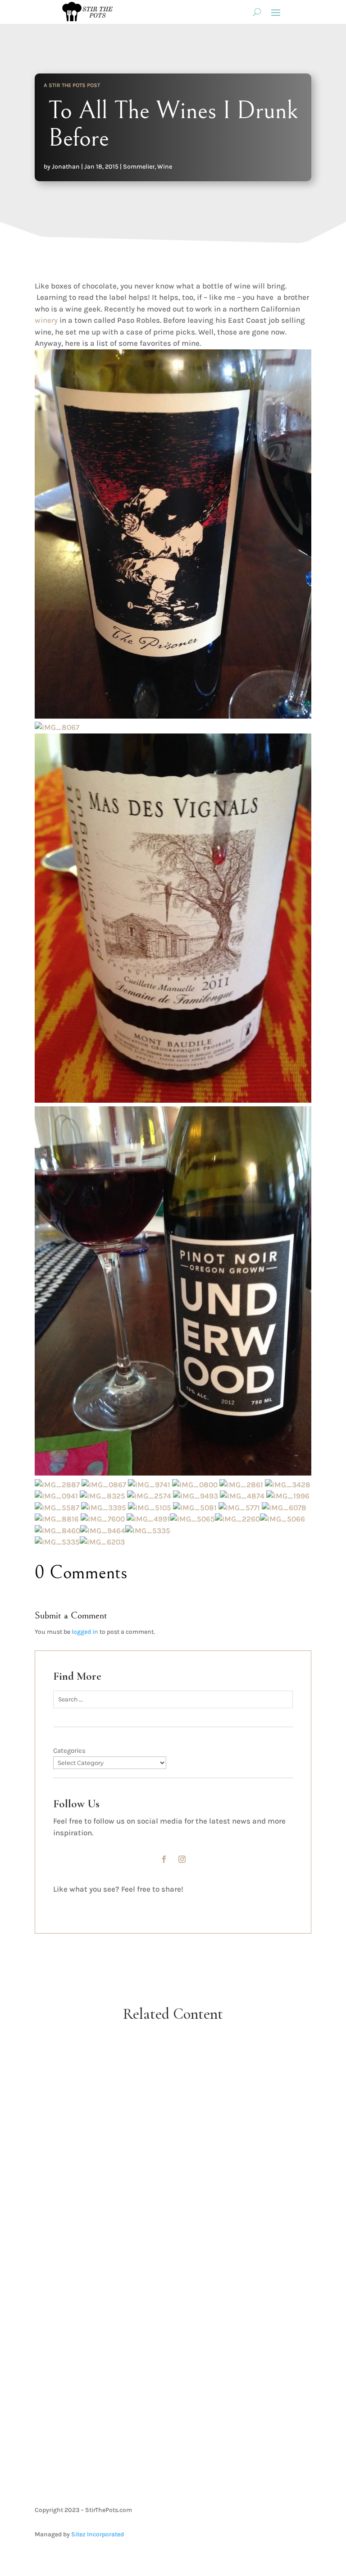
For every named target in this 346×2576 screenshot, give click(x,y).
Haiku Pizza (173, 2085)
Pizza (191, 2100)
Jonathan (66, 167)
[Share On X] (141, 1903)
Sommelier (139, 167)
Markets (181, 2355)
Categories (69, 1751)
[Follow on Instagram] (182, 1859)
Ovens (190, 2220)
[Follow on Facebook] (164, 1859)
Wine (165, 167)
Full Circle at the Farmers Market (173, 2339)
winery (46, 320)
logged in (85, 1632)
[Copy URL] (261, 1903)
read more (173, 2144)
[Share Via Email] (201, 1903)
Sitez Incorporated (98, 2534)
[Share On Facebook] (81, 1903)
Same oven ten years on (173, 2204)
